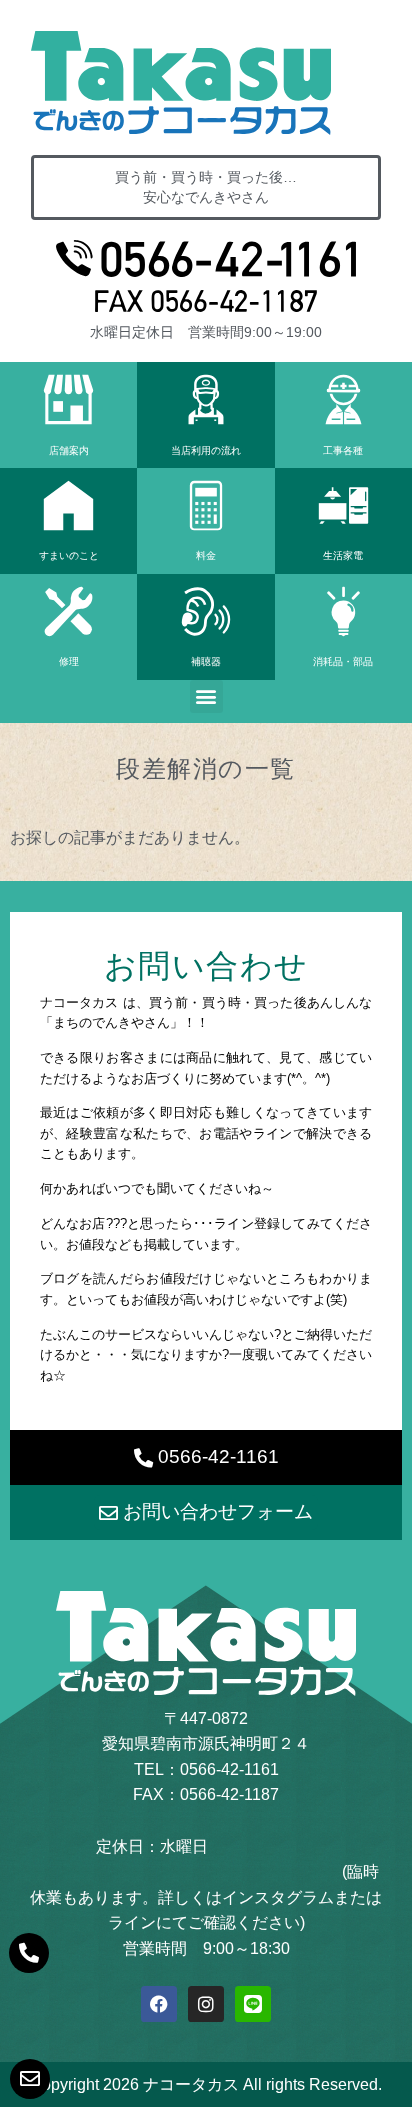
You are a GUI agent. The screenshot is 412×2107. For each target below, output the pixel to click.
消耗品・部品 (343, 661)
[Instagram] (206, 2004)
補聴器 (206, 661)
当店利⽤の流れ (206, 450)
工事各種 (343, 450)
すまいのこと (69, 555)
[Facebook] (159, 2004)
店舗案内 (69, 450)
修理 (69, 661)
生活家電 (343, 555)
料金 (206, 555)
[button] (206, 696)
